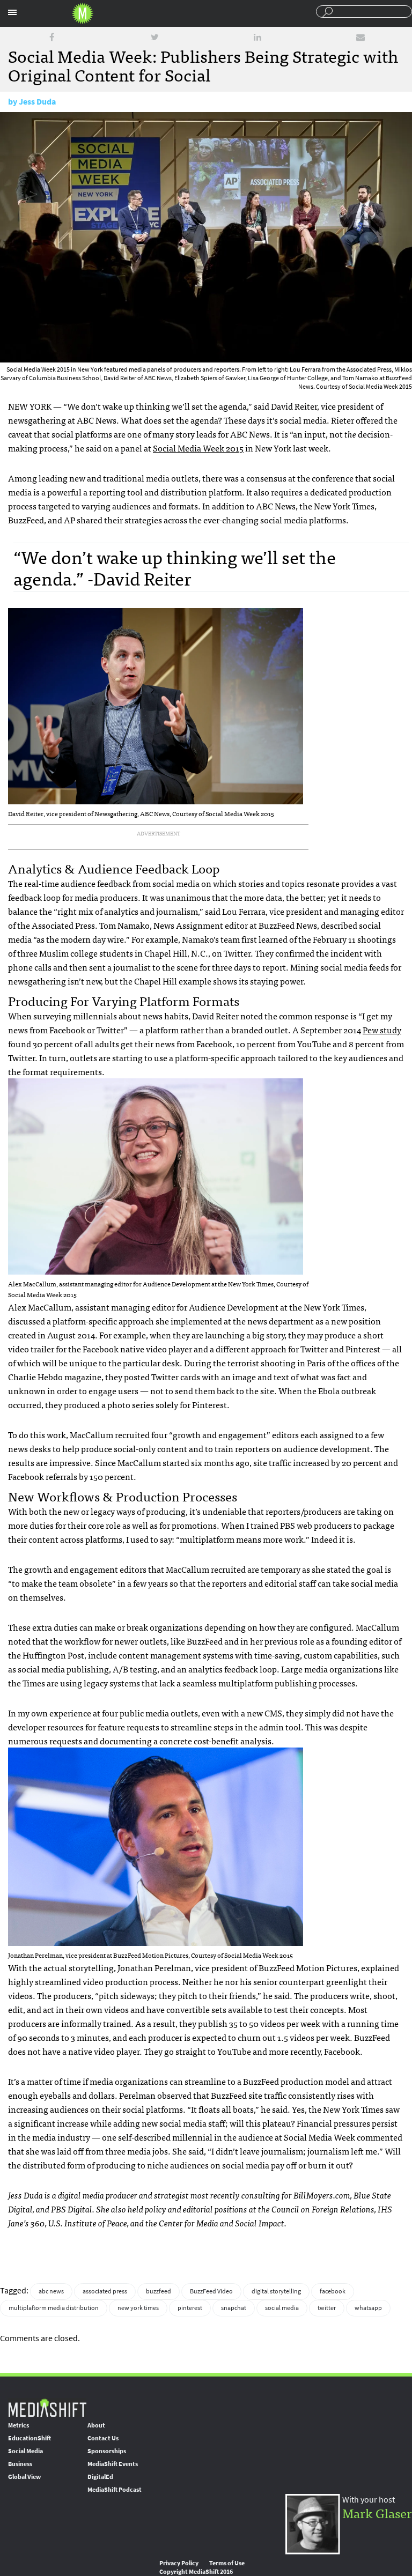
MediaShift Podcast (115, 2490)
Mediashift (83, 13)
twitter (327, 2308)
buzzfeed (159, 2291)
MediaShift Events (113, 2464)
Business (20, 2464)
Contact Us (103, 2438)
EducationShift (30, 2438)
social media (282, 2308)
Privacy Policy (179, 2563)
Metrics (19, 2425)
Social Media (25, 2451)
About (96, 2425)
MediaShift (47, 2407)
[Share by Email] (360, 37)
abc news (51, 2291)
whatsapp (368, 2308)
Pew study (382, 1030)
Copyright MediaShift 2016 (196, 2572)
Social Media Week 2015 (198, 448)
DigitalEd (100, 2477)
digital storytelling (276, 2291)
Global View (24, 2477)
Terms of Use (227, 2563)
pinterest (190, 2308)
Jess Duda (37, 102)
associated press (105, 2291)
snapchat (234, 2308)
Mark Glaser (377, 2512)
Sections (12, 12)
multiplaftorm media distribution (54, 2308)
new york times (138, 2308)
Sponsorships (107, 2451)
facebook (333, 2291)
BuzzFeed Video (211, 2291)
